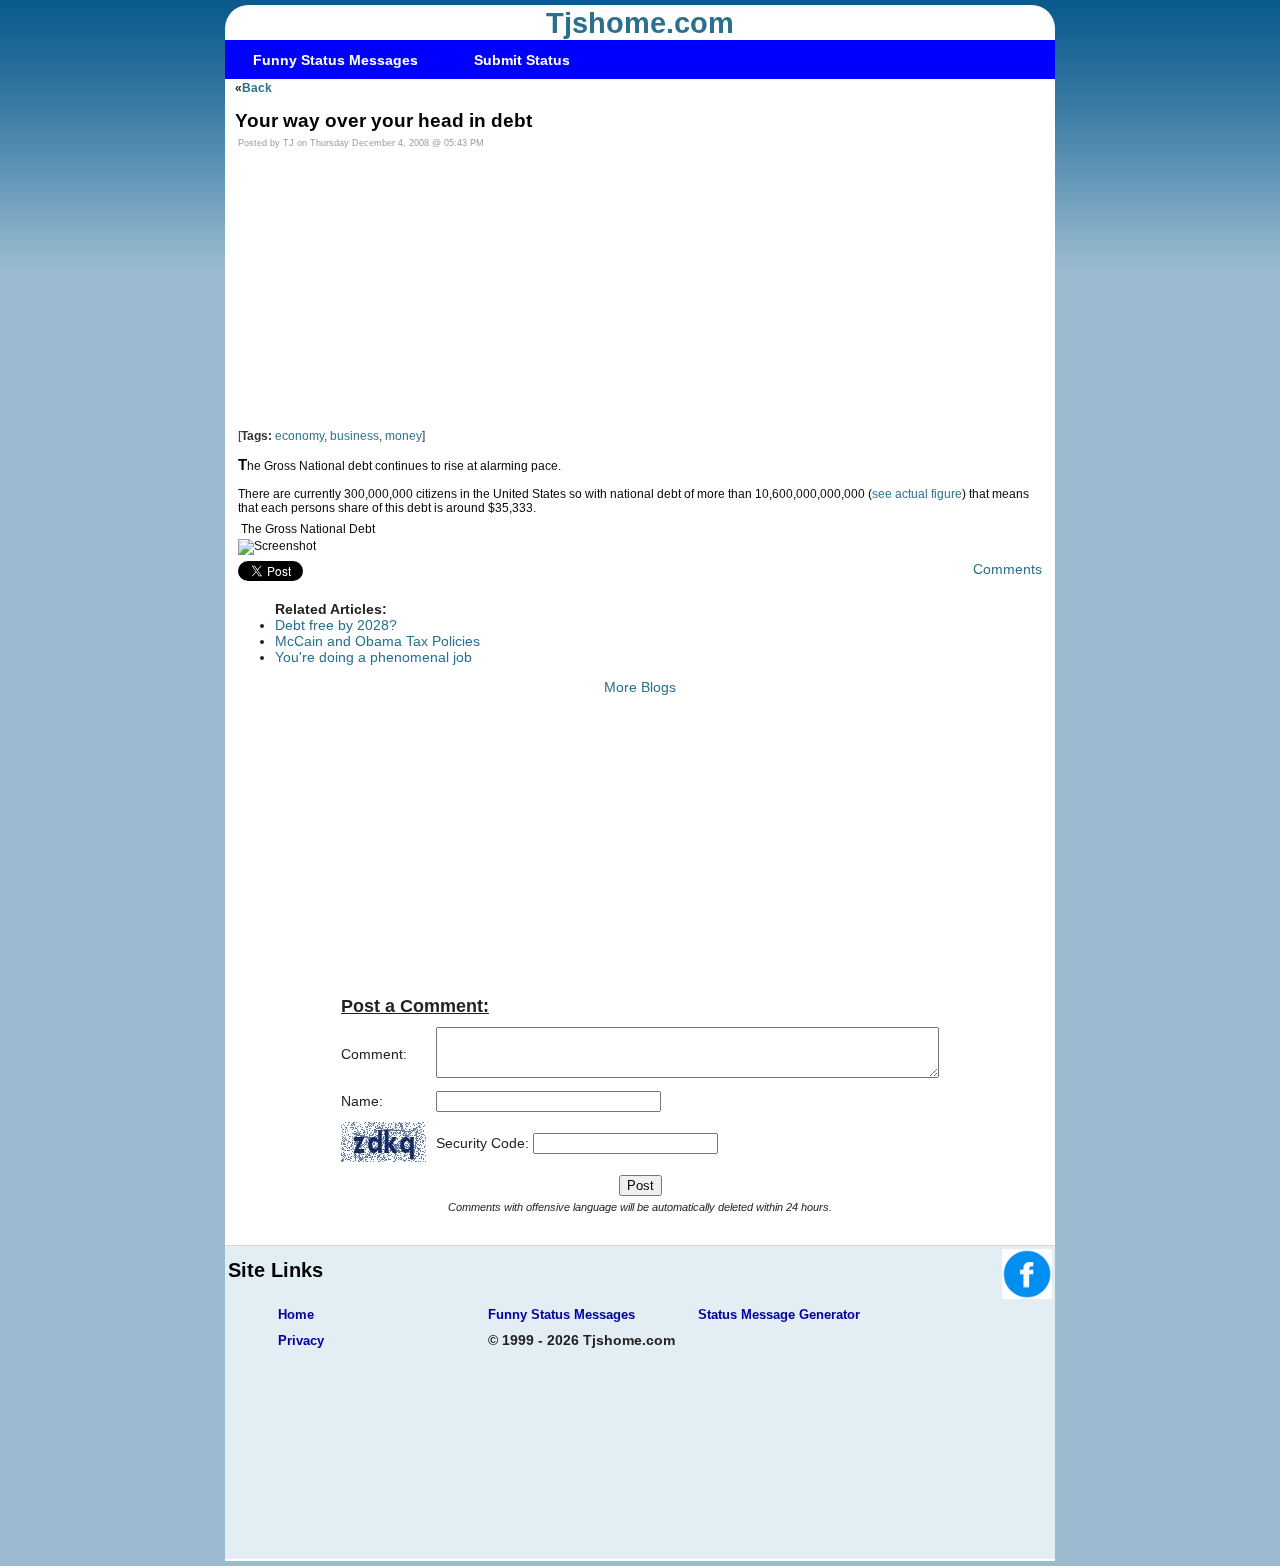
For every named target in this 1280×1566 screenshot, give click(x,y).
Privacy (301, 1340)
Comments (1007, 569)
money (403, 436)
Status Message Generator (779, 1314)
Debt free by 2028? (336, 625)
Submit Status (522, 60)
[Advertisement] (640, 289)
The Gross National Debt (308, 529)
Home (296, 1314)
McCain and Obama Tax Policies (377, 641)
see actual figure (917, 494)
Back (257, 88)
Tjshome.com (640, 23)
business (354, 436)
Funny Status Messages (335, 60)
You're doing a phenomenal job (373, 657)
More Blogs (640, 687)
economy (299, 436)
